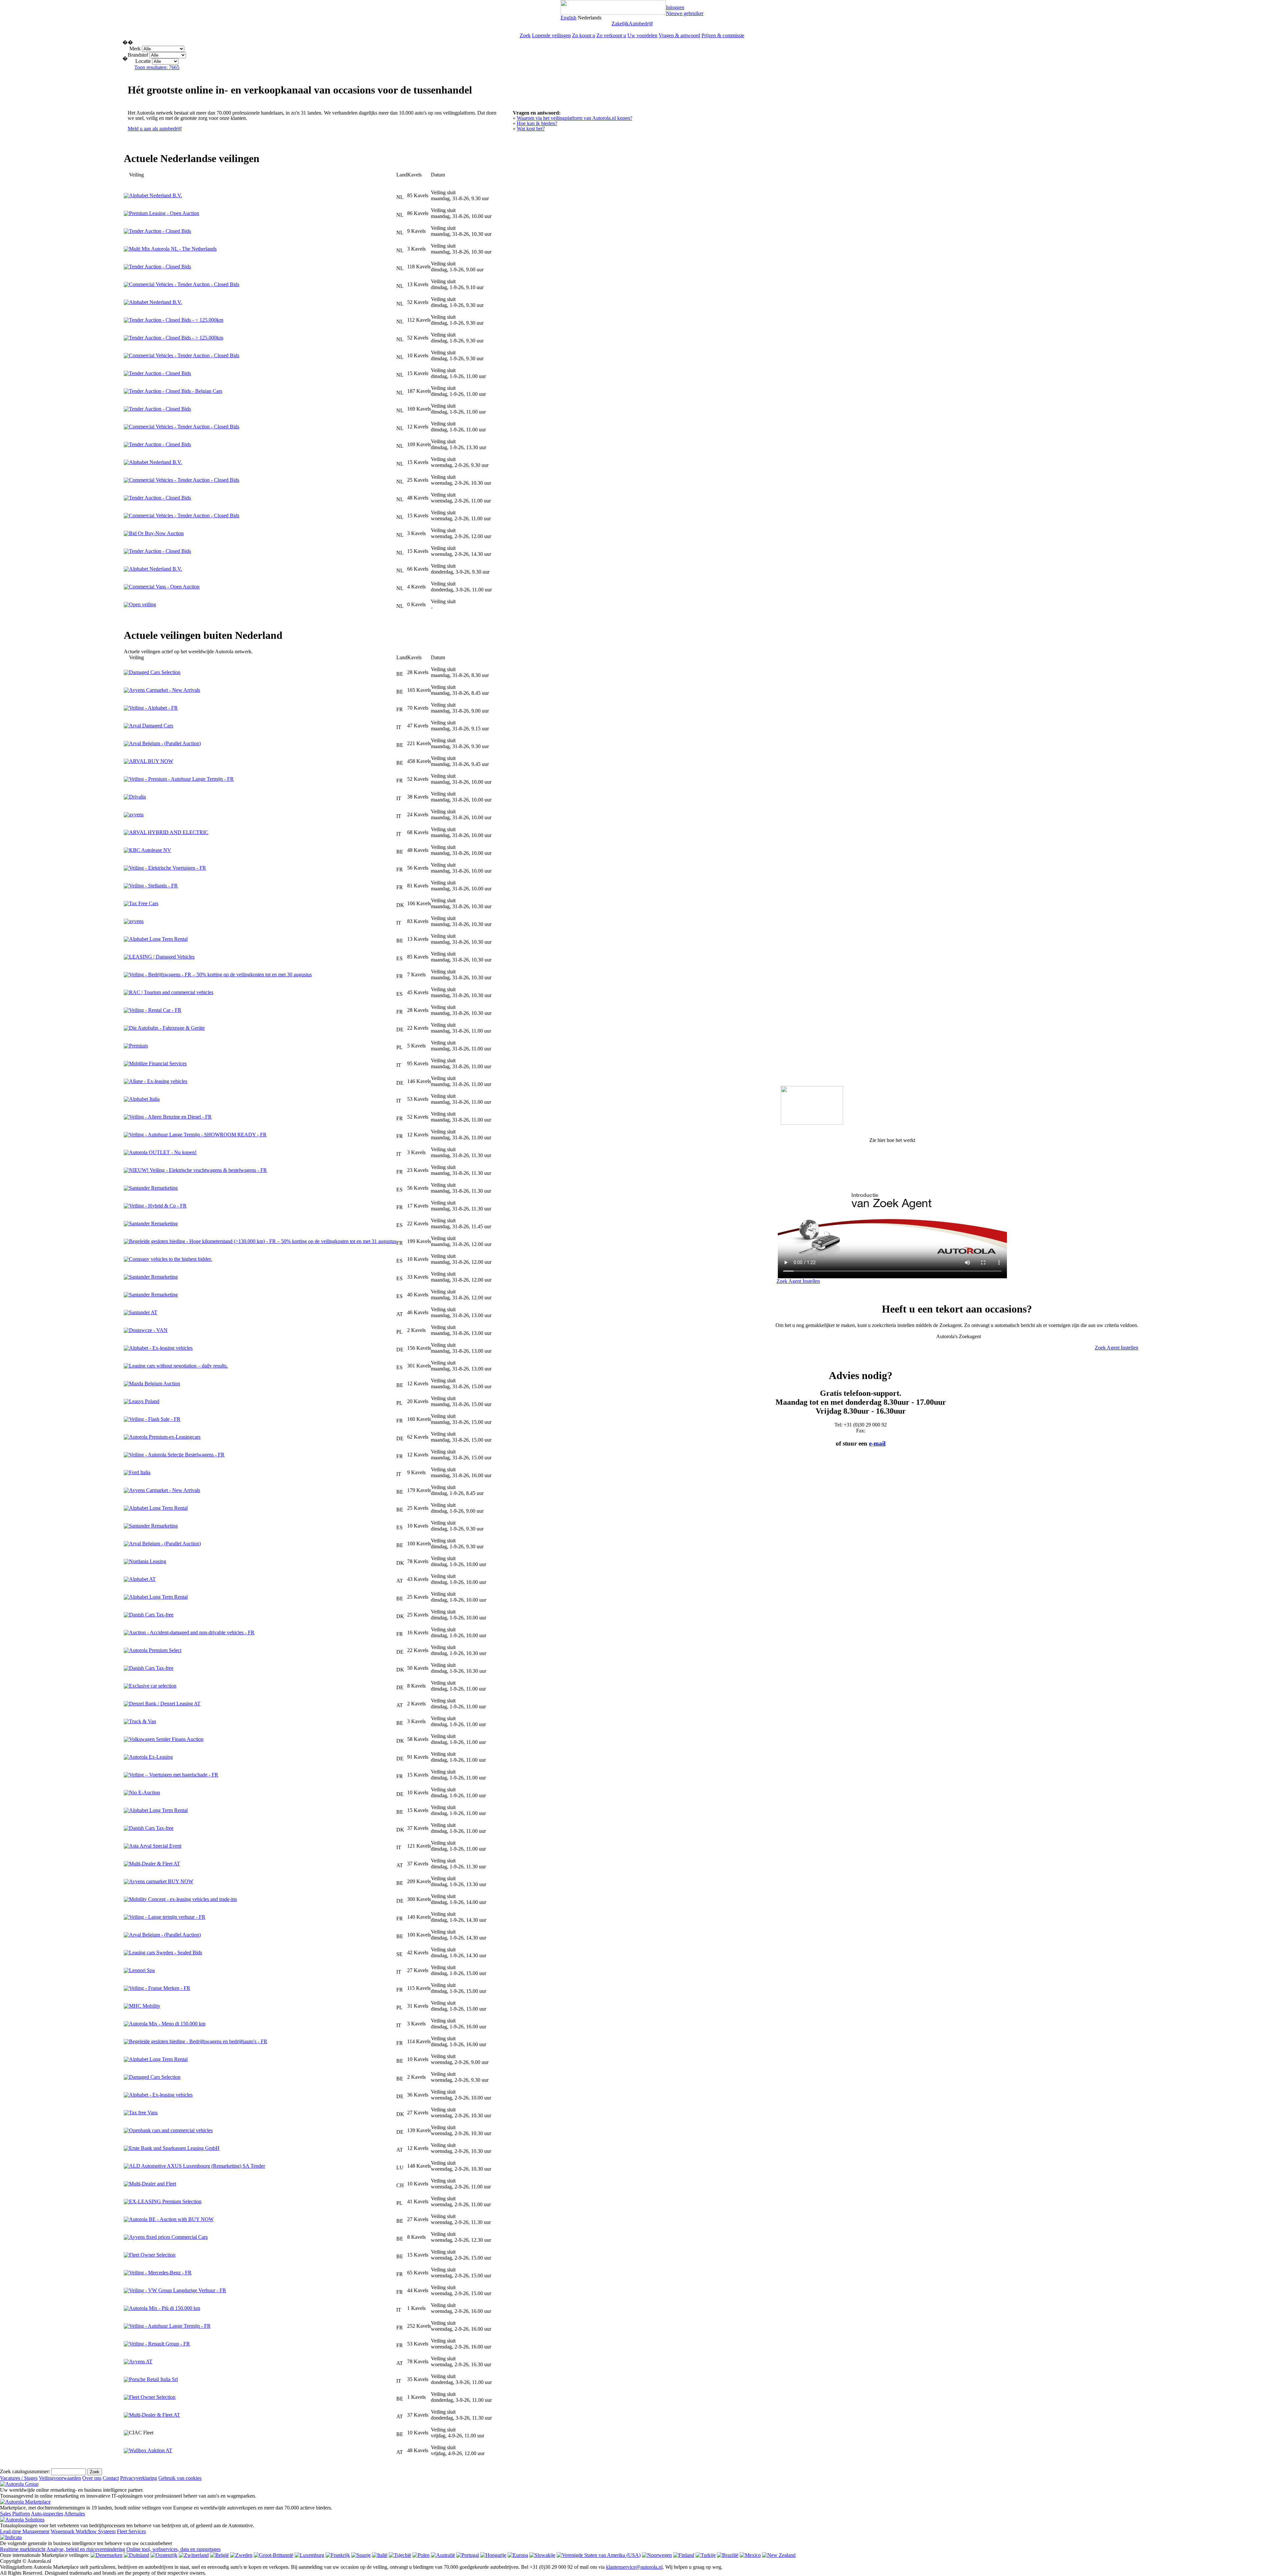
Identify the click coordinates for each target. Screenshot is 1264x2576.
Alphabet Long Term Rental (158, 939)
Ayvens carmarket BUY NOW (161, 1881)
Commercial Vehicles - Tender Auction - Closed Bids (184, 284)
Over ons (92, 2478)
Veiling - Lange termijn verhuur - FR (167, 1917)
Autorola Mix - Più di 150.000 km (165, 2308)
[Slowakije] (542, 2555)
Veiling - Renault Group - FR (159, 2344)
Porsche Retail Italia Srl (153, 2379)
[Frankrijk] (338, 2555)
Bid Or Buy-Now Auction (156, 533)
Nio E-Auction (145, 1792)
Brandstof (139, 55)
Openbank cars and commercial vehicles (171, 2130)
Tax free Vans (143, 2113)
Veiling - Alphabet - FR (153, 708)
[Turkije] (706, 2555)
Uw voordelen (642, 35)
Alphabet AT (142, 1579)
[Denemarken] (106, 2555)
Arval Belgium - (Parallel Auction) (165, 743)
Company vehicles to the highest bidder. (171, 1259)
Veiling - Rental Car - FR (155, 1010)
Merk (135, 49)
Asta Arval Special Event (155, 1846)
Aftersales (75, 2514)
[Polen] (421, 2555)
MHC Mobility (145, 2006)
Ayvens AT (141, 2361)
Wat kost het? (531, 129)
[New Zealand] (779, 2555)
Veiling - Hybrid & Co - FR (158, 1206)
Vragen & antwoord (679, 35)
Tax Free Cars (144, 903)
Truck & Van (143, 1721)
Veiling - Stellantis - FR (153, 886)
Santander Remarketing (153, 1188)
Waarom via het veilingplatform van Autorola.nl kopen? (575, 118)
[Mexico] (750, 2555)
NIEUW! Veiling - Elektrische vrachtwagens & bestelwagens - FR (198, 1170)
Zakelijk (620, 24)
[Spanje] (361, 2555)
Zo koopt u (584, 35)
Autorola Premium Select (155, 1650)
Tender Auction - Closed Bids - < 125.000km (176, 320)
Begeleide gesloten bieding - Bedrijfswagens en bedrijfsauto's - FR (198, 2041)
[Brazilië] (728, 2555)
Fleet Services (131, 2531)
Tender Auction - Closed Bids (160, 231)
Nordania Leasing (148, 1561)
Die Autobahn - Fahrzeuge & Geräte (167, 1028)
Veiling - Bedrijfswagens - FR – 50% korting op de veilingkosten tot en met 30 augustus (220, 975)
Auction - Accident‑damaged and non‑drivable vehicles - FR (192, 1632)
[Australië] (443, 2555)
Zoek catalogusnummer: (25, 2471)
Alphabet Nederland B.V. (156, 195)
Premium (138, 1046)
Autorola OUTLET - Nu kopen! (163, 1152)
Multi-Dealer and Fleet (153, 2184)
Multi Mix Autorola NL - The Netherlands (173, 249)
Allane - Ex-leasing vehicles (158, 1081)
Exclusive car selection (153, 1686)
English (568, 18)
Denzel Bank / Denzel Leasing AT (165, 1704)
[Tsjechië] (400, 2555)
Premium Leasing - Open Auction (164, 213)
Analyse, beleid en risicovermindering (86, 2549)
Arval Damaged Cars (151, 726)
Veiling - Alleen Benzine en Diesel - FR (170, 1117)
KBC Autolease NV (150, 850)
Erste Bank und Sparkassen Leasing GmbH (174, 2148)
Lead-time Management (25, 2531)
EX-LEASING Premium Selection (165, 2201)
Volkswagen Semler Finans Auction (166, 1739)
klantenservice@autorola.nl (634, 2567)
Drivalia (137, 797)
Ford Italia (140, 1472)
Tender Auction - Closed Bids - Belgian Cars (176, 391)
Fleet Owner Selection (152, 2255)
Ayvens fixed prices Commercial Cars (168, 2237)
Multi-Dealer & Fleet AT (155, 1864)
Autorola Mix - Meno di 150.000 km (167, 2024)
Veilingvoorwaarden (60, 2478)
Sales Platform (15, 2514)
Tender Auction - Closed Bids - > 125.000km (176, 338)
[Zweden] (241, 2555)
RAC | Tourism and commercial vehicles (171, 992)
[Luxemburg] (309, 2555)
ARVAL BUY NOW (151, 761)
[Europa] (518, 2555)
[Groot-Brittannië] (274, 2555)
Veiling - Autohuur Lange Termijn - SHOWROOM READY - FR (198, 1135)
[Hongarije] (493, 2555)
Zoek (525, 35)
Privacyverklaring (139, 2478)
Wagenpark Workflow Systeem (83, 2531)
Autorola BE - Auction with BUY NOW (171, 2219)
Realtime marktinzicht (23, 2549)
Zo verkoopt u (611, 35)
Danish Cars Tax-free (151, 1615)
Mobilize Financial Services (158, 1063)
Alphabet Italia (144, 1099)
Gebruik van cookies (180, 2478)
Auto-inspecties (47, 2514)
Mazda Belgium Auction (155, 1383)
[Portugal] (468, 2555)
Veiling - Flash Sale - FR (155, 1419)
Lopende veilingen (551, 35)
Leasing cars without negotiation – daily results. (178, 1366)
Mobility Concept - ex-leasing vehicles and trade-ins (183, 1899)
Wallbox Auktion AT (151, 2450)
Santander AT (143, 1312)
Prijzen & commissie (723, 35)
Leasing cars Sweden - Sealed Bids (166, 1952)
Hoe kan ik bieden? (537, 123)
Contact (111, 2478)
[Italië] (380, 2555)
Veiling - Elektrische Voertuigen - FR (168, 868)
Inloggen (675, 7)
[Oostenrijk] (164, 2555)
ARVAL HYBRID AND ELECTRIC (169, 832)
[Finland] (684, 2555)
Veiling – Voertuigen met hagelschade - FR (174, 1775)
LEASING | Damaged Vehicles (162, 957)
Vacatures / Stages (19, 2478)
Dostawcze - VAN (148, 1330)
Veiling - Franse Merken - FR (160, 1988)
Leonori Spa (142, 1970)
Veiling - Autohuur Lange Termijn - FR (170, 2326)
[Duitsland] (136, 2555)
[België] (219, 2555)
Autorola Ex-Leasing (151, 1757)
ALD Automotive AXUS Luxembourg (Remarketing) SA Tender (197, 2166)
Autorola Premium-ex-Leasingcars (165, 1437)
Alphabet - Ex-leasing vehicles (161, 1348)
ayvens (136, 814)
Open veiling (143, 604)
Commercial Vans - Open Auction (164, 587)
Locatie (143, 61)
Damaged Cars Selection (155, 672)
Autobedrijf (641, 24)
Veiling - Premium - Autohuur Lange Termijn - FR (181, 779)
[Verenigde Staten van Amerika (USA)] (599, 2555)
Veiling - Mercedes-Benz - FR (160, 2273)
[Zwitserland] (194, 2555)
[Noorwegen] (657, 2555)
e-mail (877, 1443)
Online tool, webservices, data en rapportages (173, 2549)
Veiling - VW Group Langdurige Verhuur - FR (178, 2290)
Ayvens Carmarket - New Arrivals (165, 690)
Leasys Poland (144, 1401)
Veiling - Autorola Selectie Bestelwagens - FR (177, 1455)
